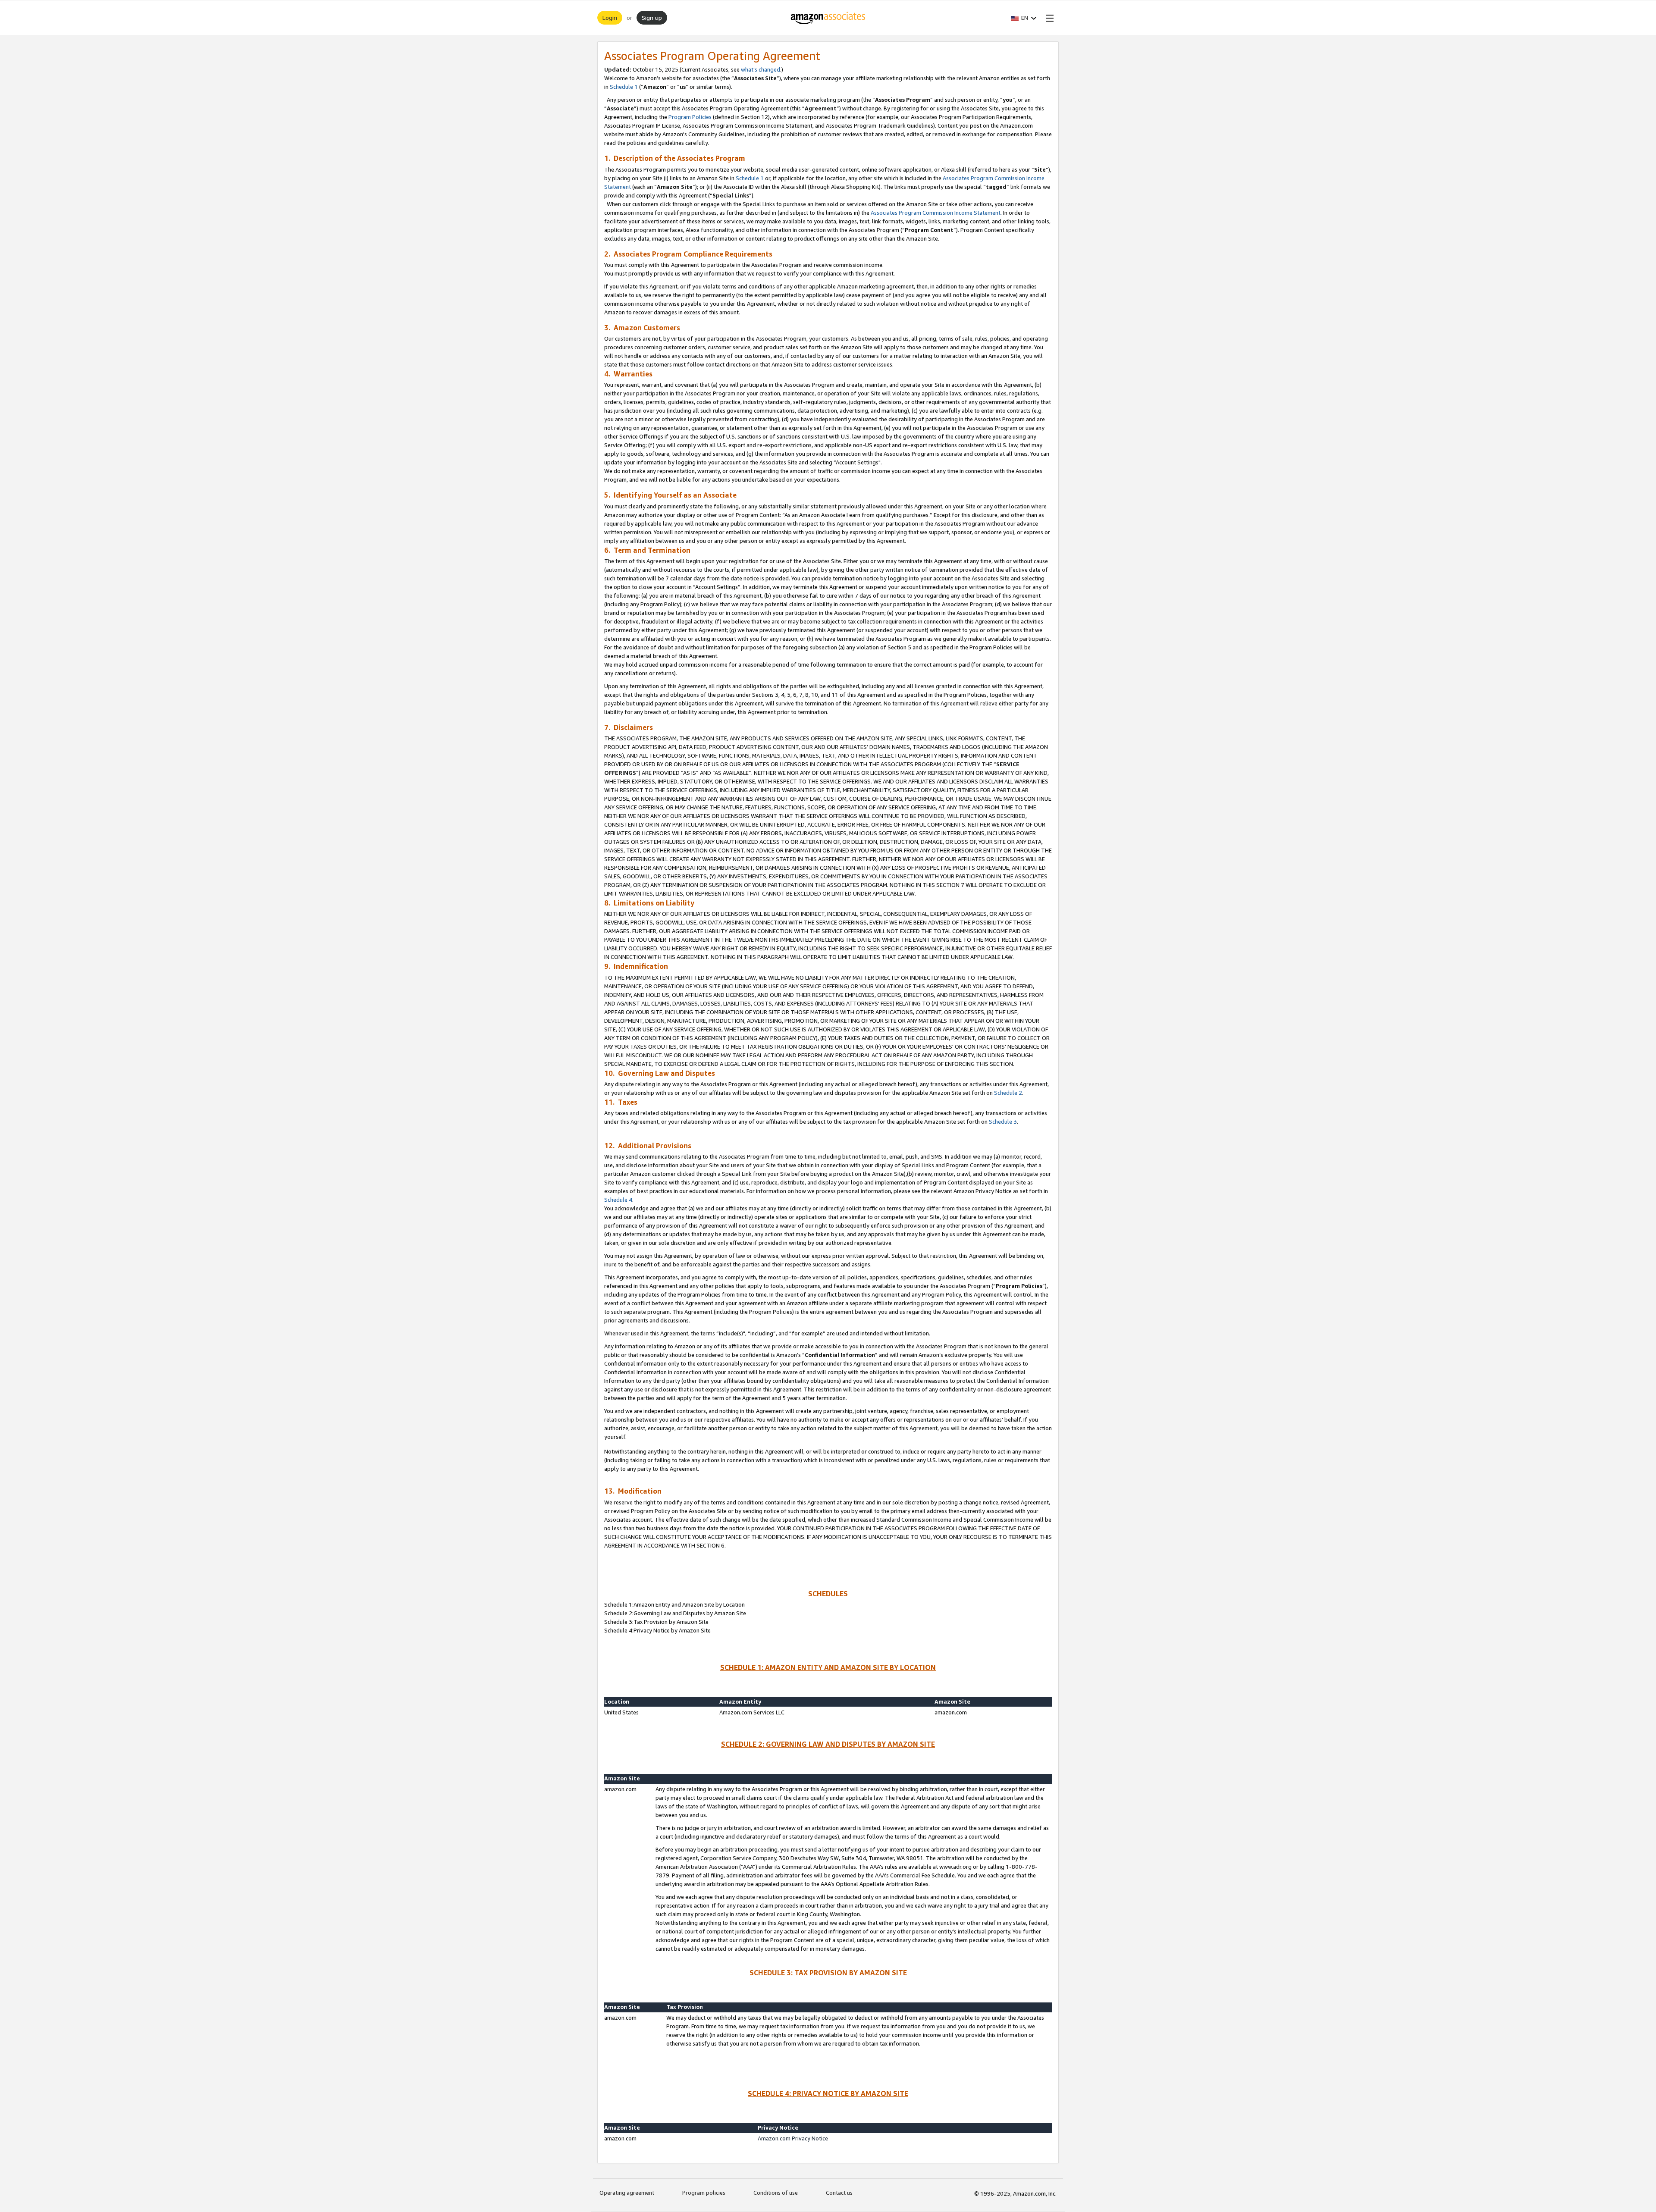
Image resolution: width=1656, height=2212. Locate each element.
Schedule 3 (1003, 1122)
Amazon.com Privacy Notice (793, 2138)
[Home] (828, 18)
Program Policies (690, 117)
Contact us (839, 2193)
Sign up (652, 17)
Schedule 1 (624, 87)
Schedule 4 (618, 1200)
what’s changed (761, 69)
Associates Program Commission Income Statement (936, 213)
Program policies (704, 2193)
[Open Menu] (1048, 18)
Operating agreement (627, 2193)
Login (610, 17)
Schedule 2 (1008, 1093)
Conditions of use (776, 2193)
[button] (1024, 18)
